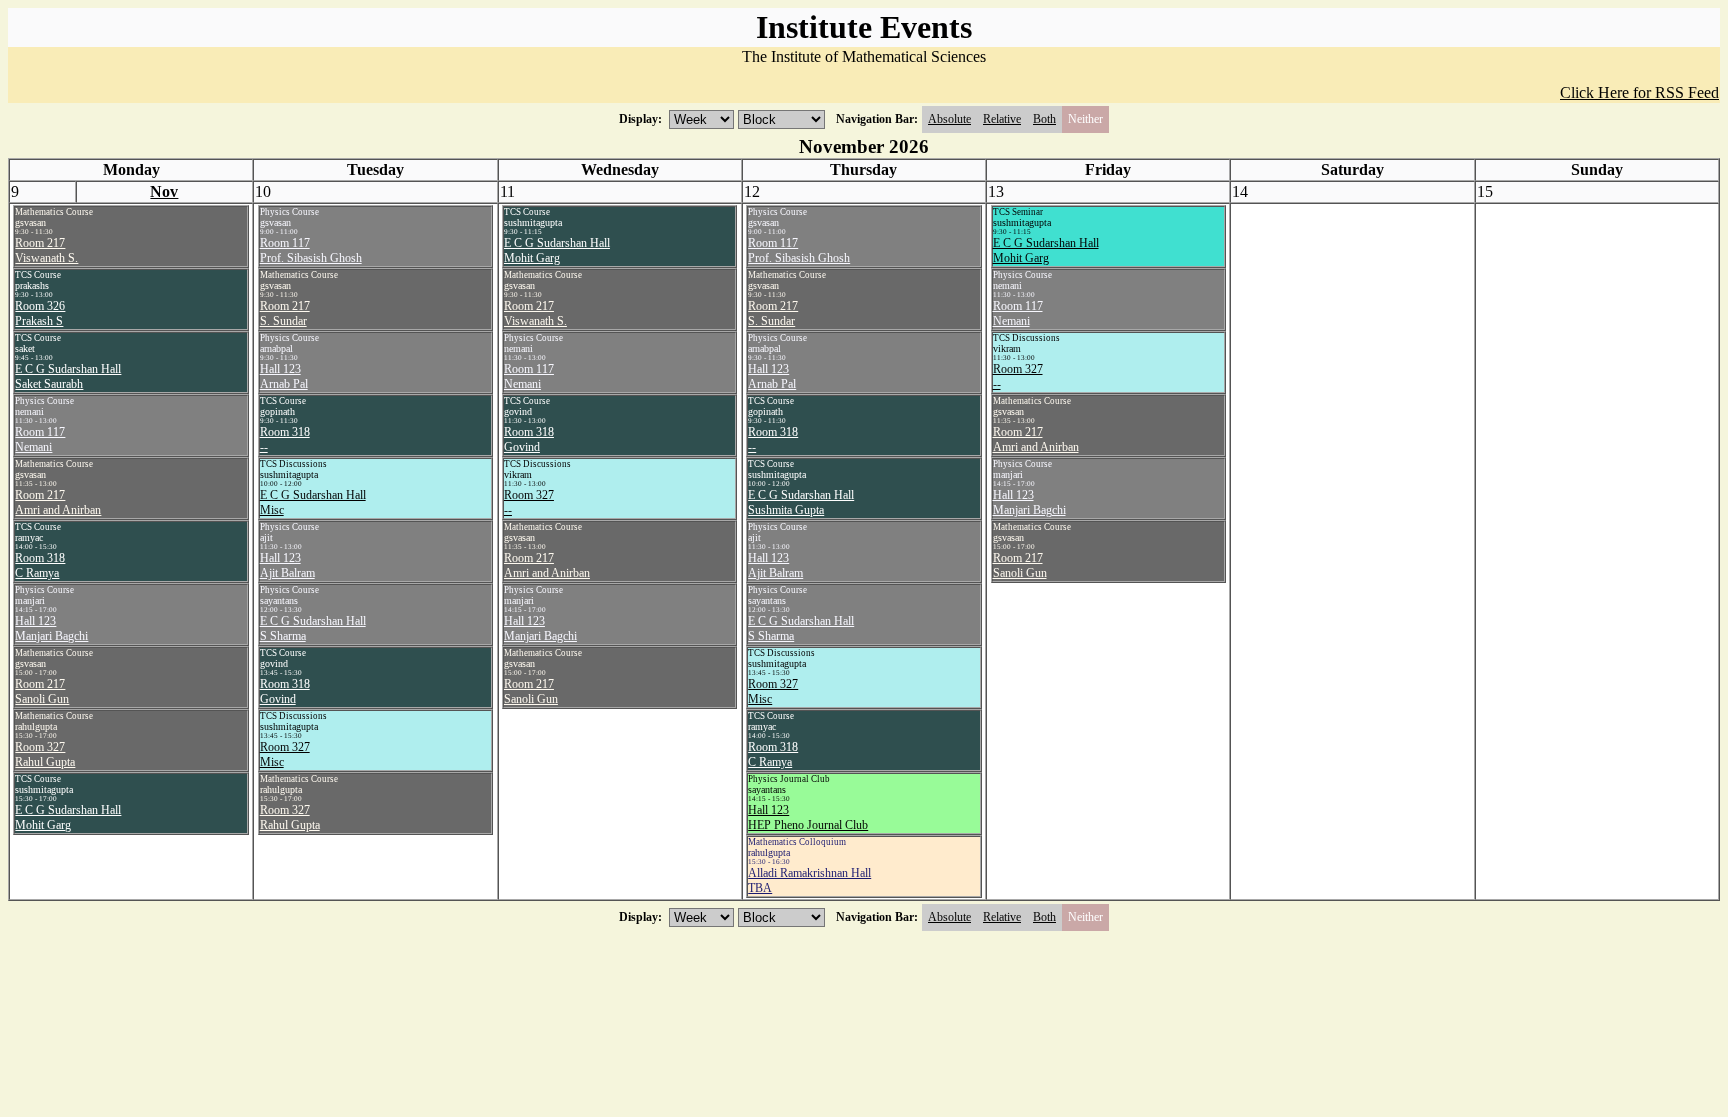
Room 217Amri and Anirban (58, 502)
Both (1044, 119)
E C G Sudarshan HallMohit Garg (68, 817)
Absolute (949, 119)
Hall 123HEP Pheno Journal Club (808, 817)
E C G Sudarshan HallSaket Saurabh (68, 376)
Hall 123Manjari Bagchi (51, 628)
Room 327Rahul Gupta (45, 754)
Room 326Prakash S (40, 313)
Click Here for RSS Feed (1639, 92)
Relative (1002, 119)
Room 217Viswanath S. (46, 250)
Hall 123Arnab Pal (284, 376)
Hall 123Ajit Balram (287, 565)
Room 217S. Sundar (285, 313)
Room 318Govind (285, 691)
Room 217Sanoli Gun (42, 691)
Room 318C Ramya (40, 565)
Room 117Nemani (40, 439)
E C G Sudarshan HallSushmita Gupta (801, 502)
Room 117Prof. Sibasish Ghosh (311, 250)
